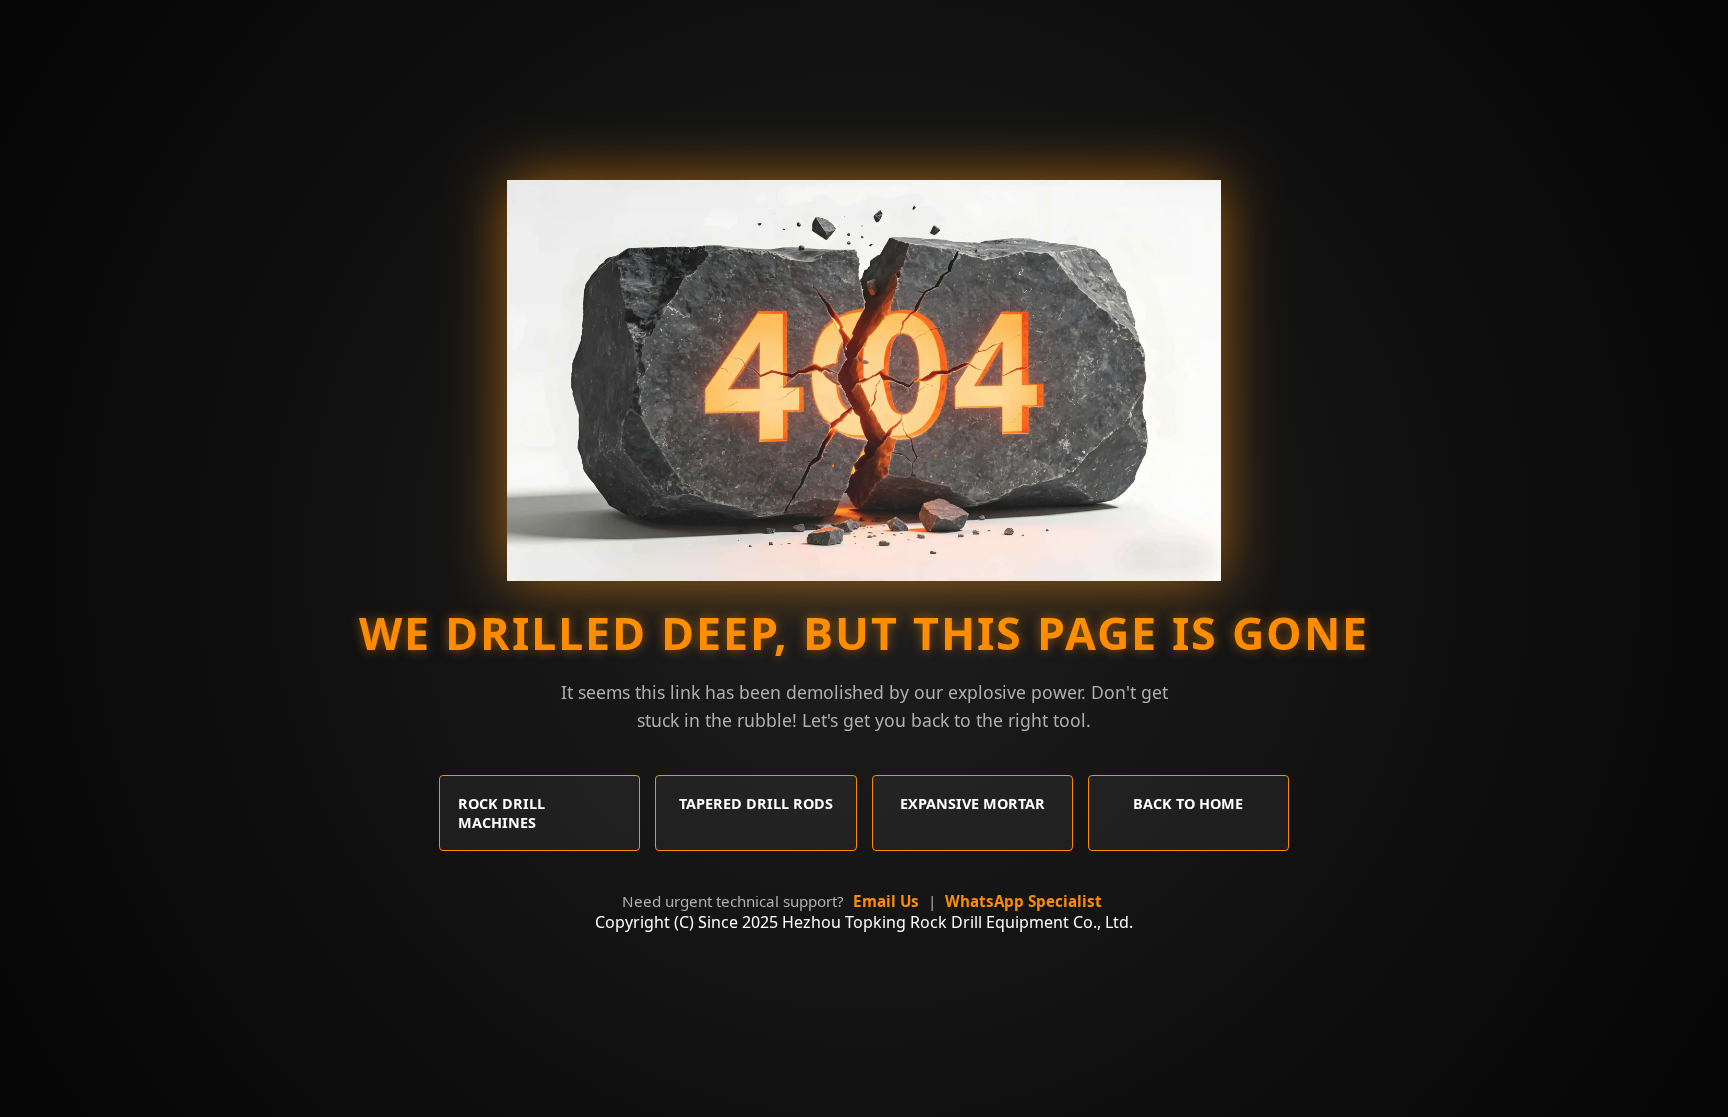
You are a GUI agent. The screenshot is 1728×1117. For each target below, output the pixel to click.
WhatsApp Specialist (1023, 901)
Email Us (886, 901)
